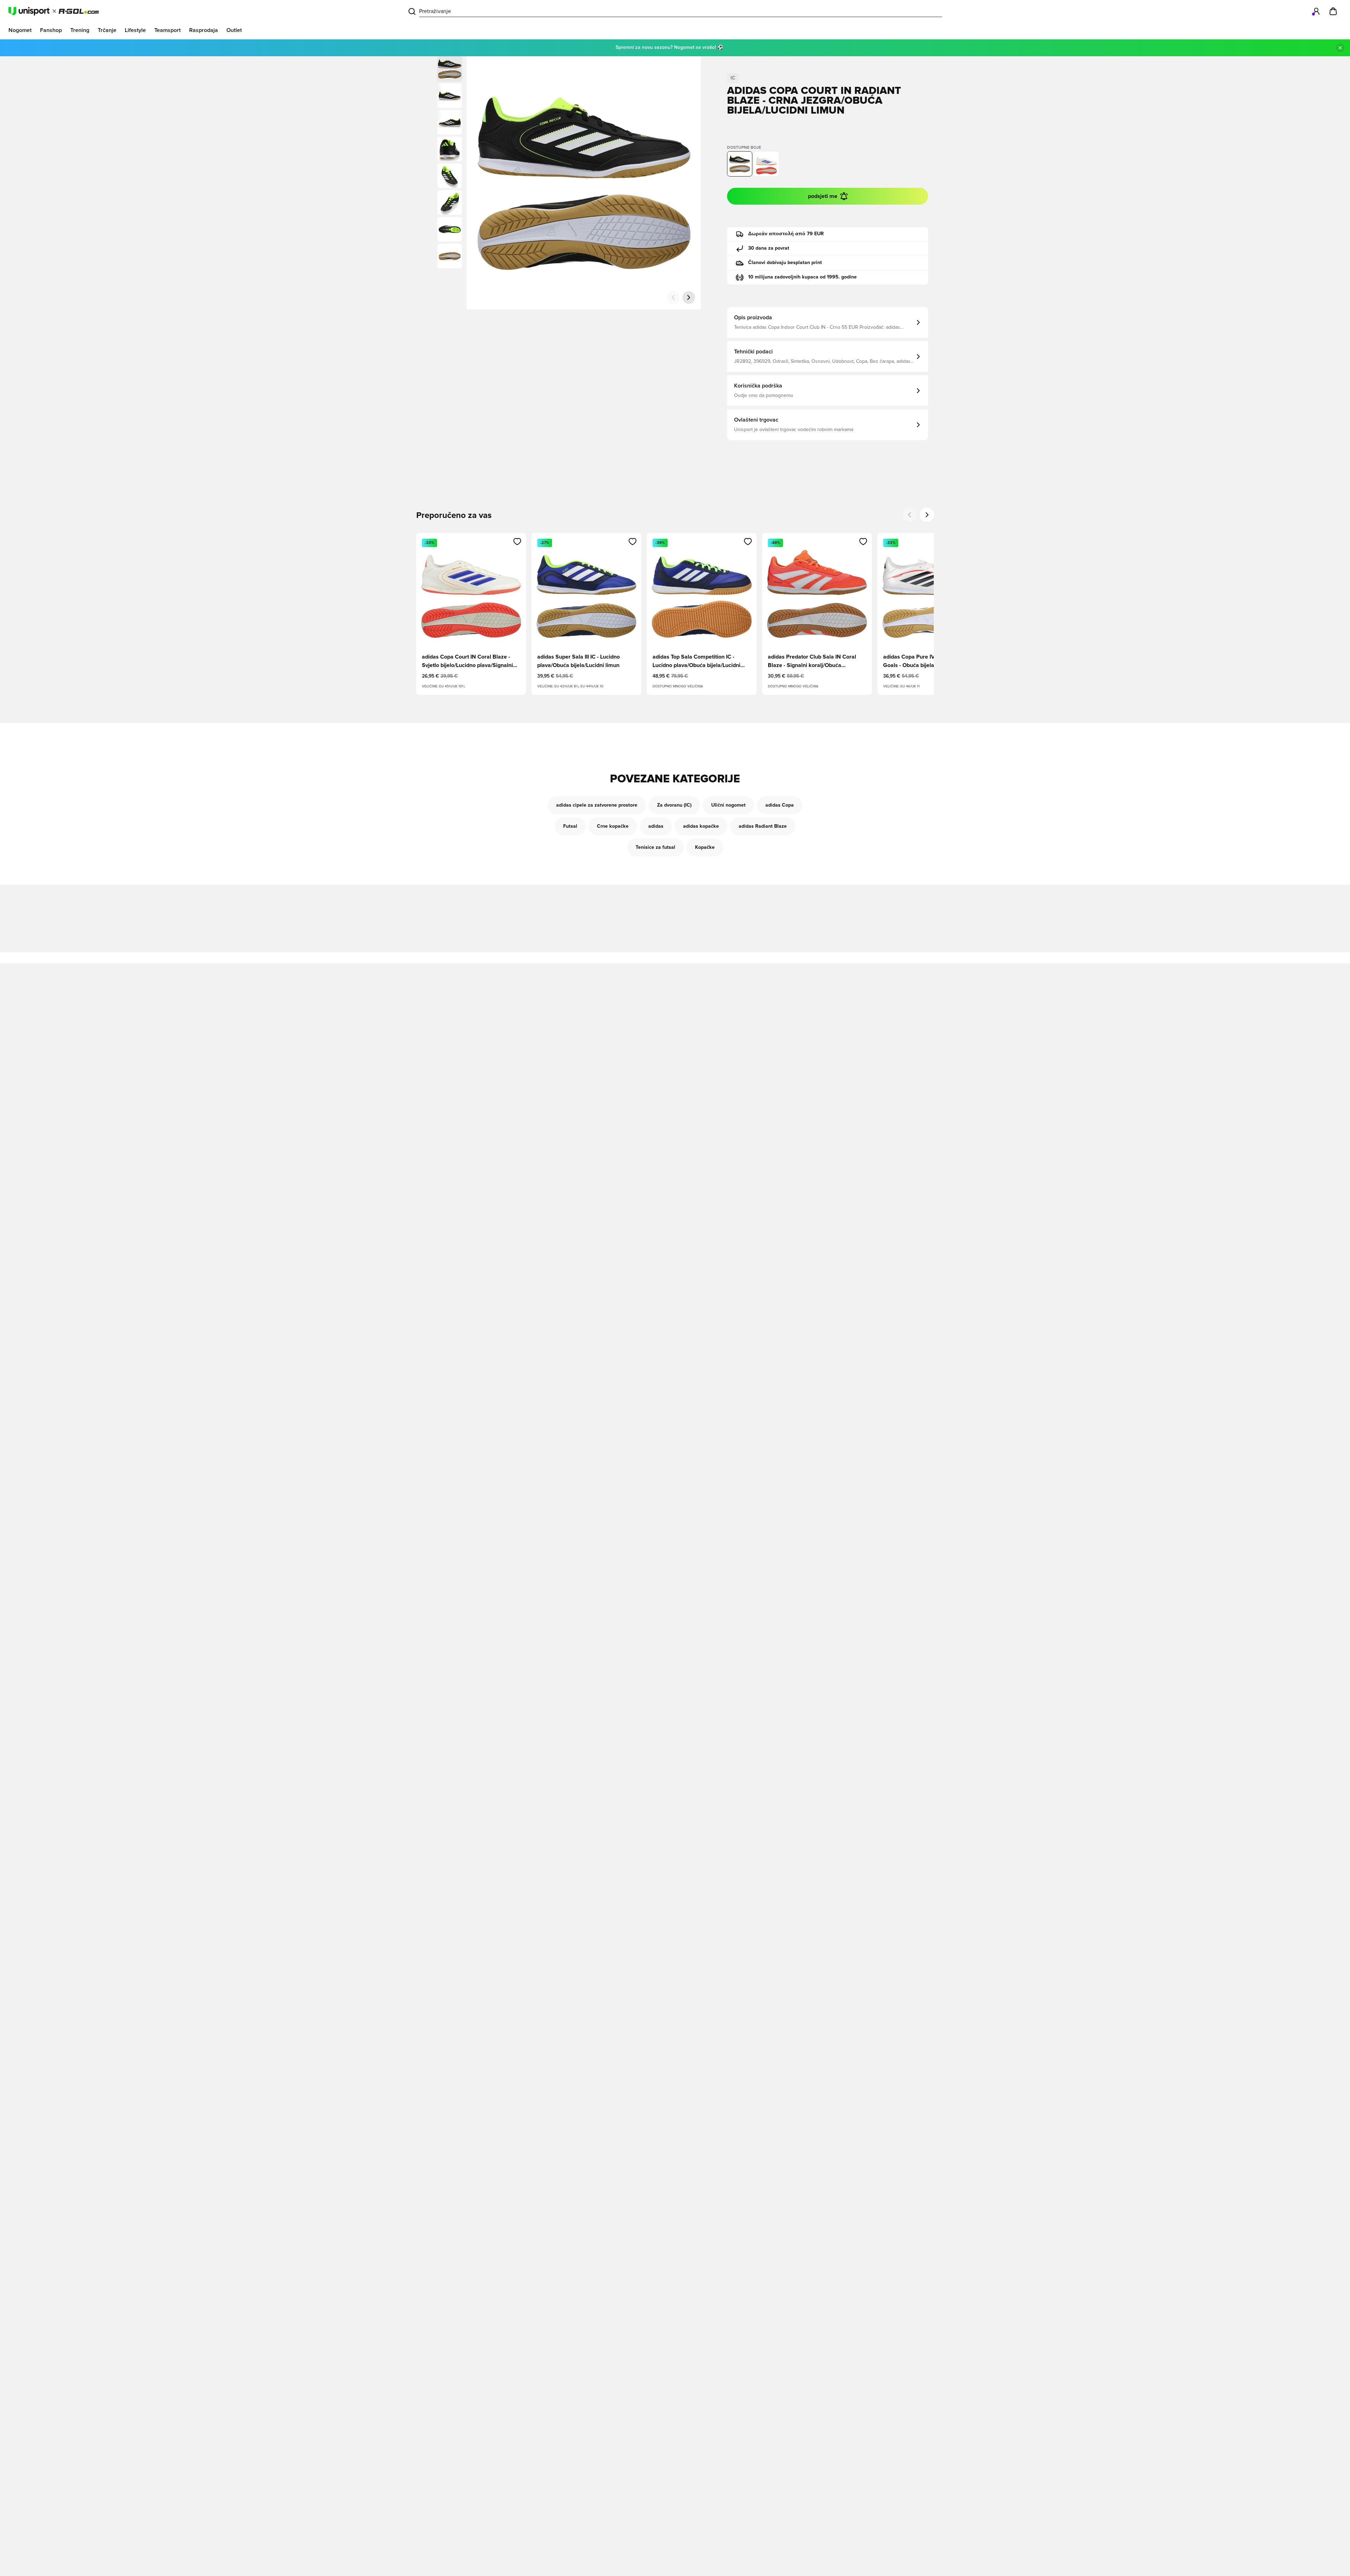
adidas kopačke (701, 826)
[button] (450, 96)
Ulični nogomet (728, 805)
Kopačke (705, 847)
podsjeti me (823, 196)
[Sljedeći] (689, 297)
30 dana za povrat (769, 248)
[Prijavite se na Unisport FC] (1316, 11)
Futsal (570, 826)
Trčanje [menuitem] (107, 30)
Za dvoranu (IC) (674, 805)
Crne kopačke (613, 826)
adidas (656, 826)
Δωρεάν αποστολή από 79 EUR (786, 234)
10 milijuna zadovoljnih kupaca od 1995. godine (802, 277)
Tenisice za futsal (655, 847)
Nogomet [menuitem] (20, 30)
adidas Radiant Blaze (763, 826)
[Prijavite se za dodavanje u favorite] (517, 542)
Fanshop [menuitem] (51, 30)
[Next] (927, 515)
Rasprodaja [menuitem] (204, 30)
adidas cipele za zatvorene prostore (597, 805)
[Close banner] (1340, 48)
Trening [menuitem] (80, 30)
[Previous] (910, 515)
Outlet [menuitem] (234, 30)
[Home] (54, 11)
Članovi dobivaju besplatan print (785, 263)
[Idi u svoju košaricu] (1333, 11)
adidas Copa (780, 805)
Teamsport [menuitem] (168, 30)
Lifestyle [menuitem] (135, 30)
